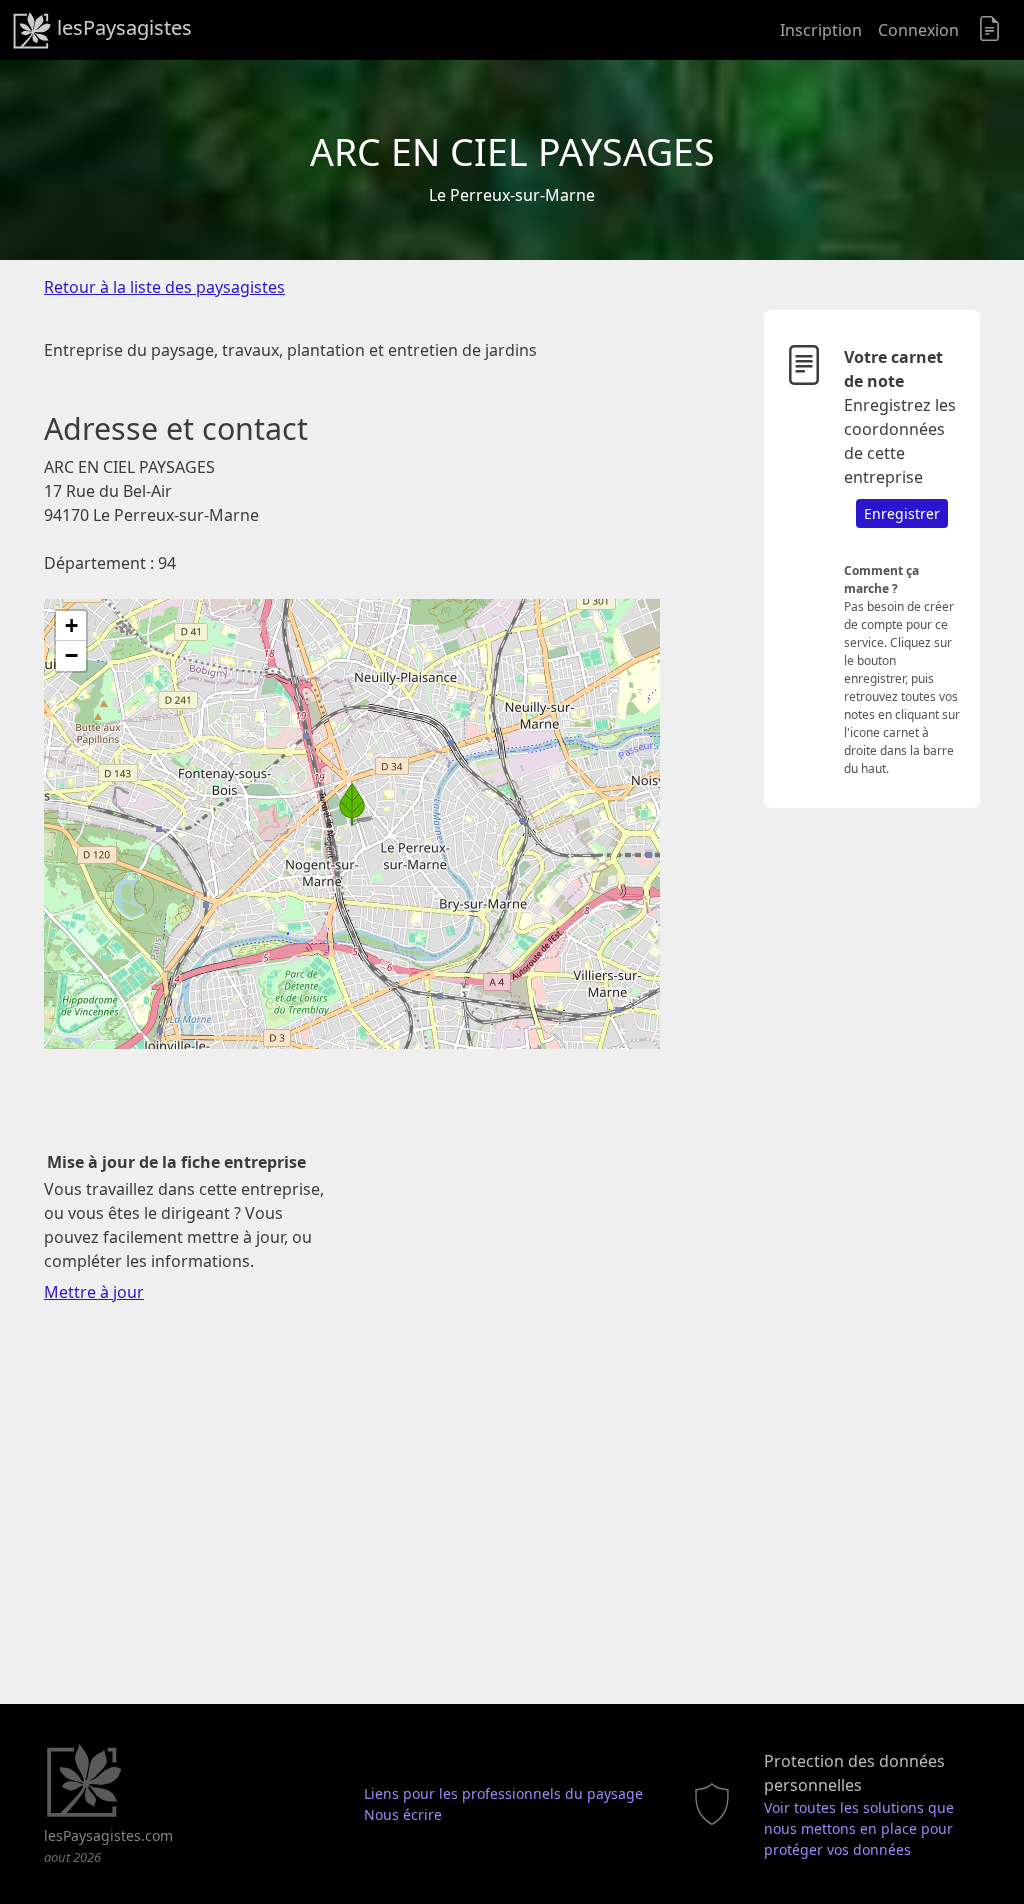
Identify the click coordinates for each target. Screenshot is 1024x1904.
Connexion (918, 30)
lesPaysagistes (122, 27)
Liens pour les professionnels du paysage (503, 1793)
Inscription (821, 30)
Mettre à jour (94, 1292)
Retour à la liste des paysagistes (164, 287)
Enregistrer (902, 513)
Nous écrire (403, 1814)
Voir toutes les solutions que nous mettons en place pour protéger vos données (859, 1828)
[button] (352, 804)
